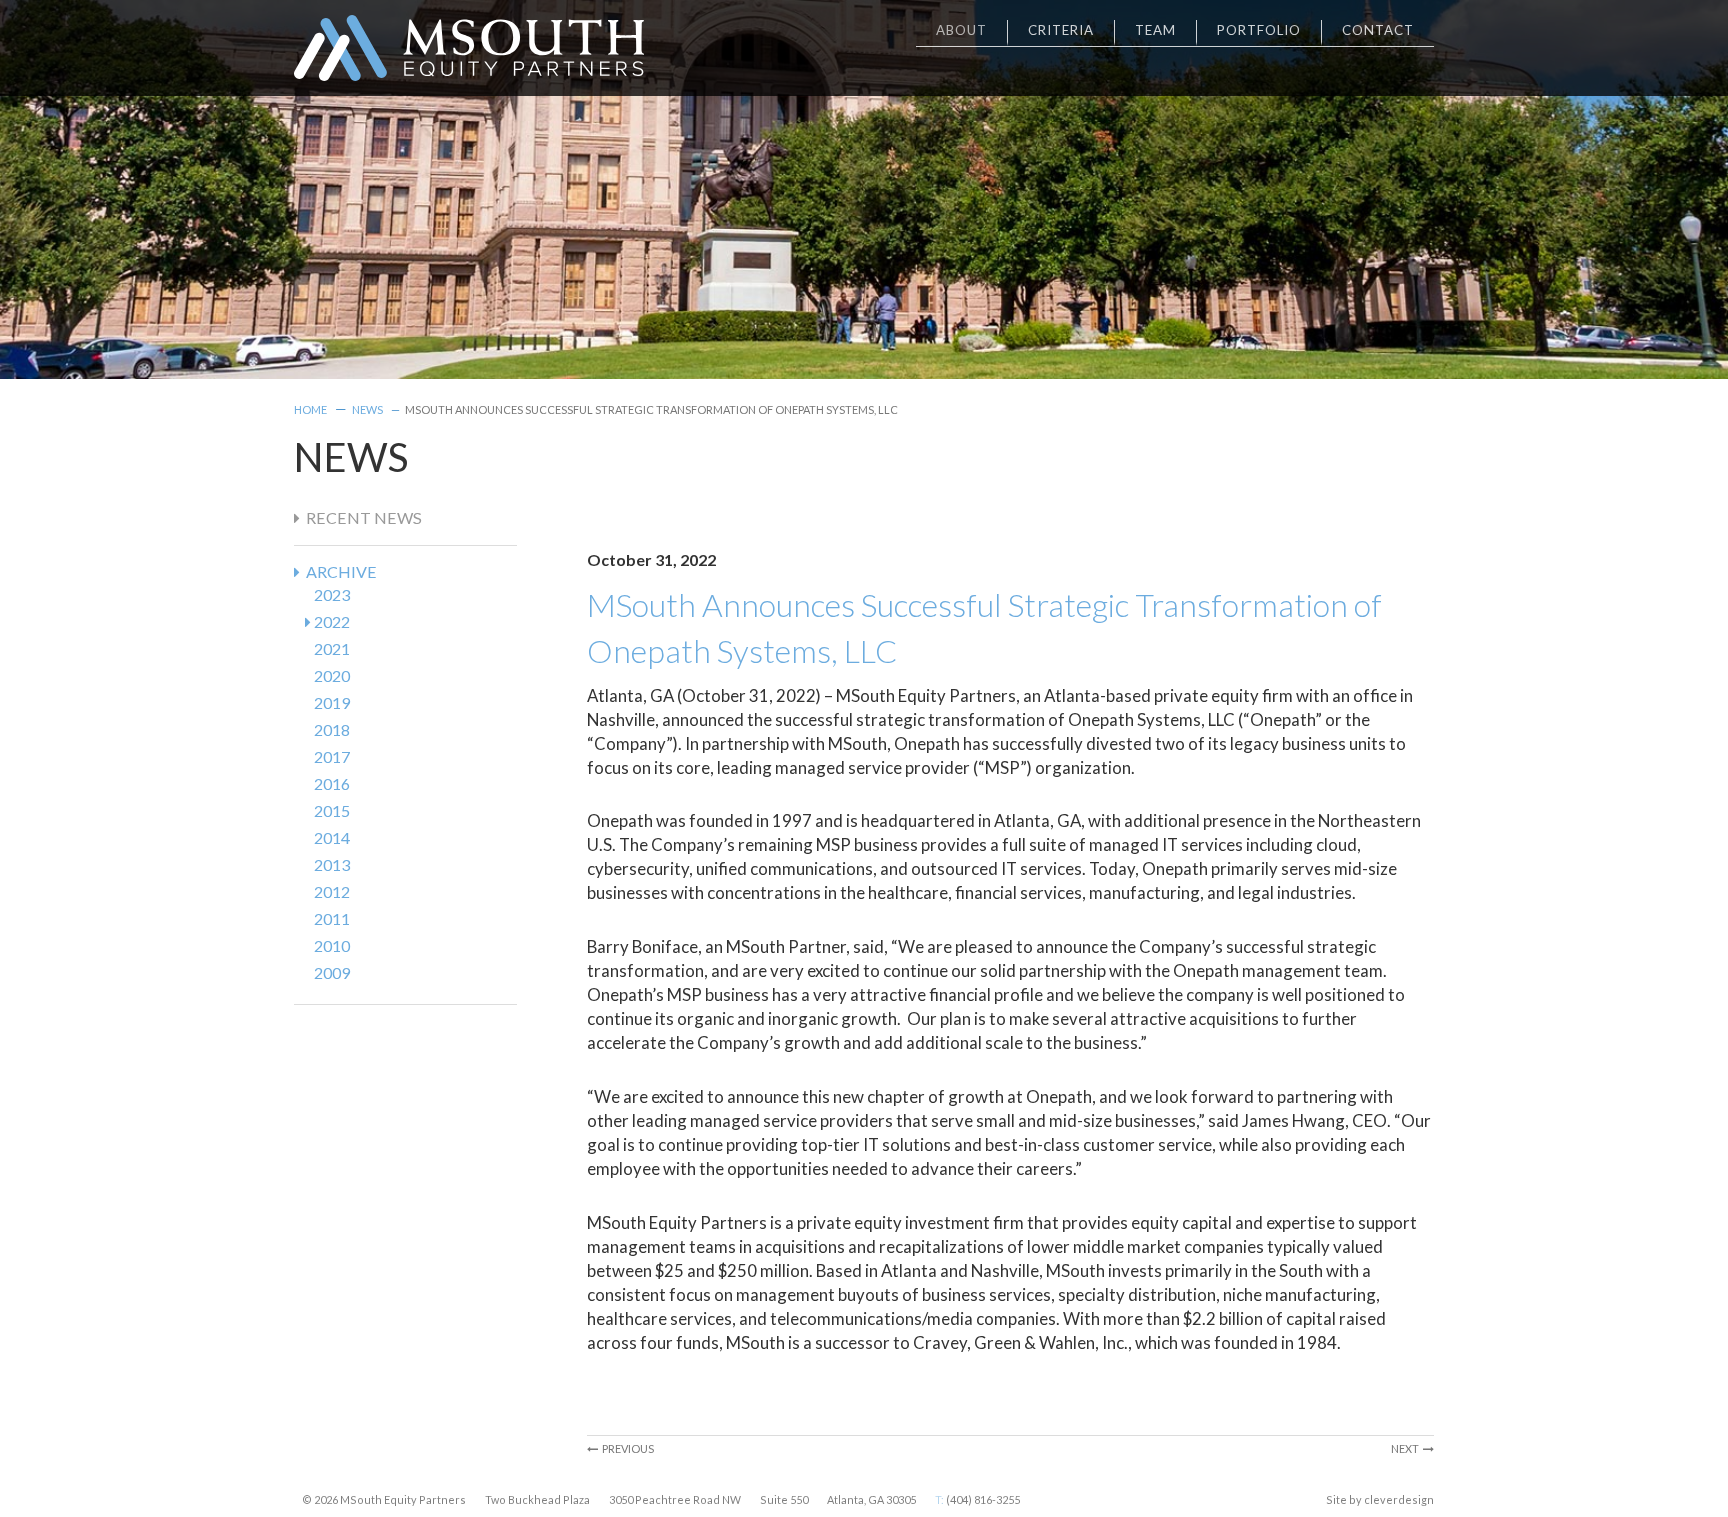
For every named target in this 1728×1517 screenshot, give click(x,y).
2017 (332, 756)
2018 (332, 729)
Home (310, 409)
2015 (332, 810)
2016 (332, 783)
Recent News (361, 517)
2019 (332, 702)
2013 (332, 864)
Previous (626, 1448)
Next (1407, 1448)
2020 (332, 675)
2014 (332, 837)
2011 (332, 918)
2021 (332, 648)
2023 (332, 594)
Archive (338, 571)
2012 (332, 891)
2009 (332, 972)
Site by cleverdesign (1380, 1499)
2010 (332, 945)
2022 (332, 621)
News (367, 409)
